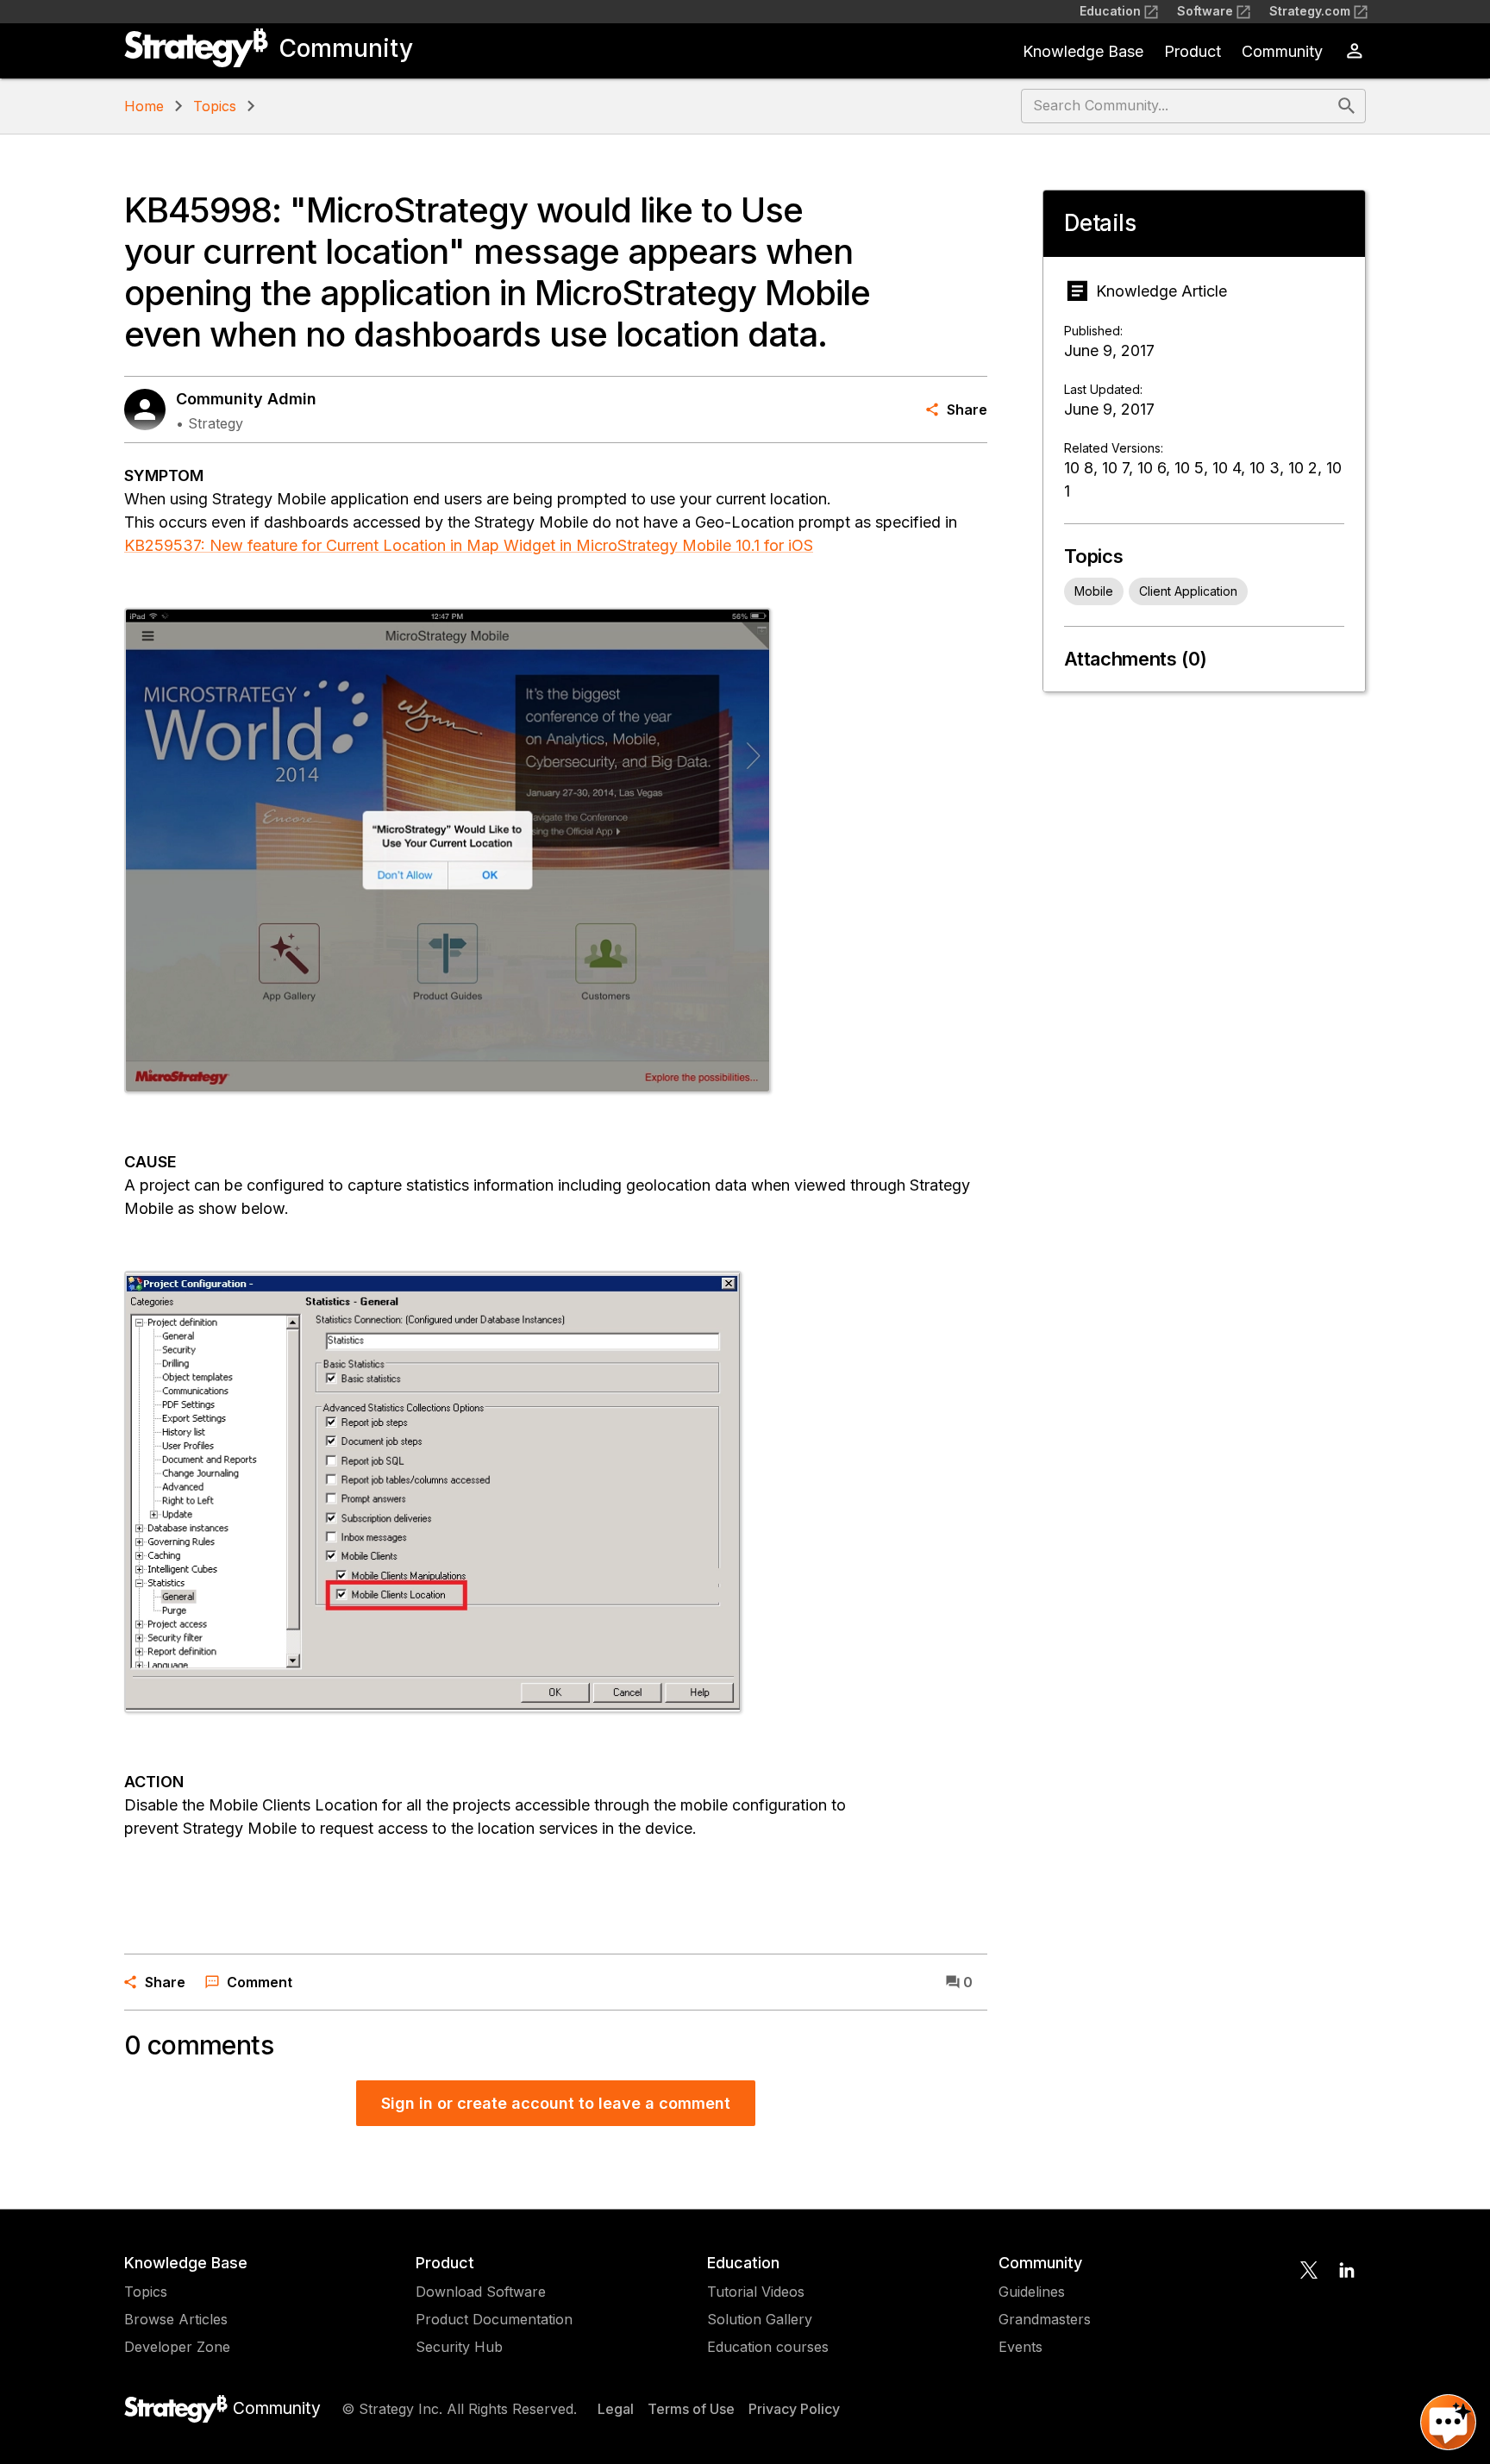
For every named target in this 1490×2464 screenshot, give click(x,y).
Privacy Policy (794, 2409)
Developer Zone (177, 2347)
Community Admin (246, 399)
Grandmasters (1045, 2319)
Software (1205, 11)
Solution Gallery (760, 2319)
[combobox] (1177, 106)
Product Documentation (494, 2319)
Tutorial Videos (756, 2292)
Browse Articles (176, 2319)
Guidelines (1032, 2292)
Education (1110, 11)
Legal (616, 2409)
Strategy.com (1310, 11)
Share (967, 410)
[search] (1347, 106)
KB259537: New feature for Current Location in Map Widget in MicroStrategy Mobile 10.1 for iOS (469, 545)
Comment (260, 1982)
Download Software (481, 2292)
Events (1020, 2347)
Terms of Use (691, 2409)
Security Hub (459, 2347)
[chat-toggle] (1448, 2422)
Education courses (768, 2347)
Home (144, 106)
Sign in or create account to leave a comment (556, 2103)
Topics (215, 106)
